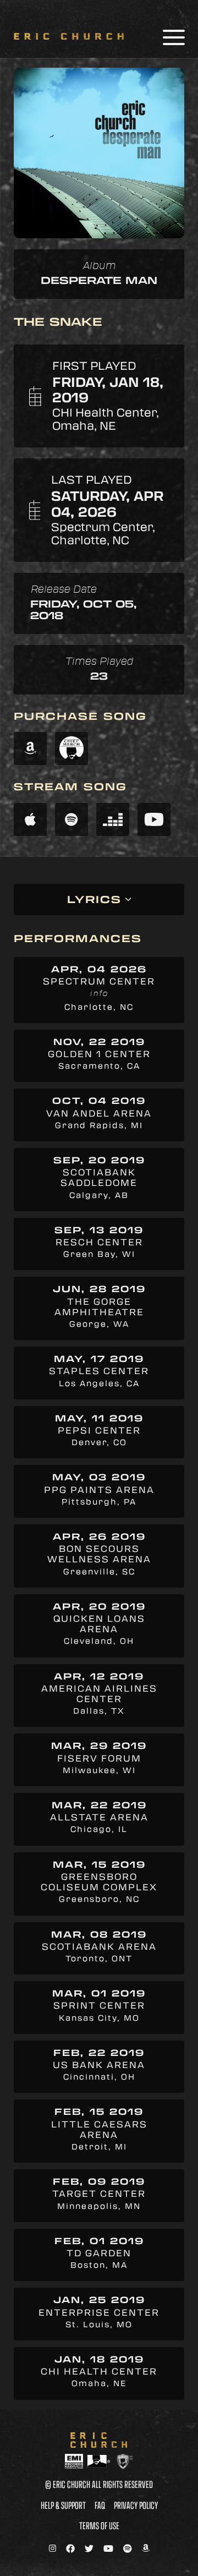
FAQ (100, 2505)
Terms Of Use (99, 2525)
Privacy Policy (136, 2505)
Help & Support (63, 2505)
